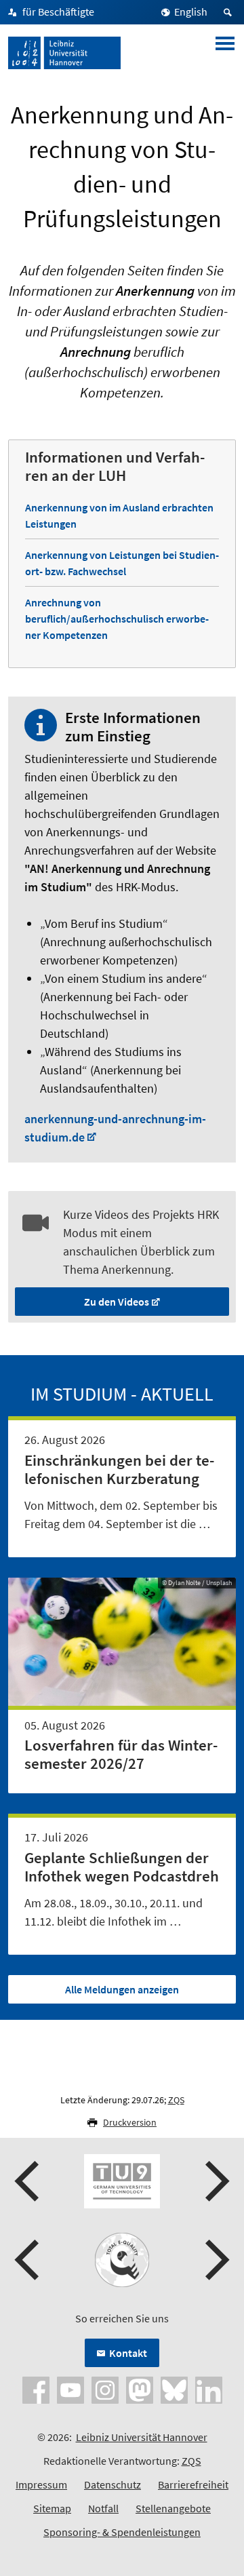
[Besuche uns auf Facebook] (36, 2388)
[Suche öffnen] (230, 12)
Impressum (41, 2484)
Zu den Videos (117, 1302)
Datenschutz (113, 2484)
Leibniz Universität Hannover (142, 2437)
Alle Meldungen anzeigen (122, 1989)
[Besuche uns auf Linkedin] (209, 2388)
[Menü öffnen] (225, 53)
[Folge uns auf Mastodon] (140, 2388)
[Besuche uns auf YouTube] (70, 2388)
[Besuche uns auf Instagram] (105, 2388)
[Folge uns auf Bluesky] (174, 2388)
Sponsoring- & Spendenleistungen (122, 2532)
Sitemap (52, 2508)
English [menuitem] (191, 12)
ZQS (176, 2100)
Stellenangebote (173, 2508)
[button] (28, 2181)
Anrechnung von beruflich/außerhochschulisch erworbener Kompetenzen (117, 619)
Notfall (103, 2508)
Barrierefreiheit (193, 2484)
